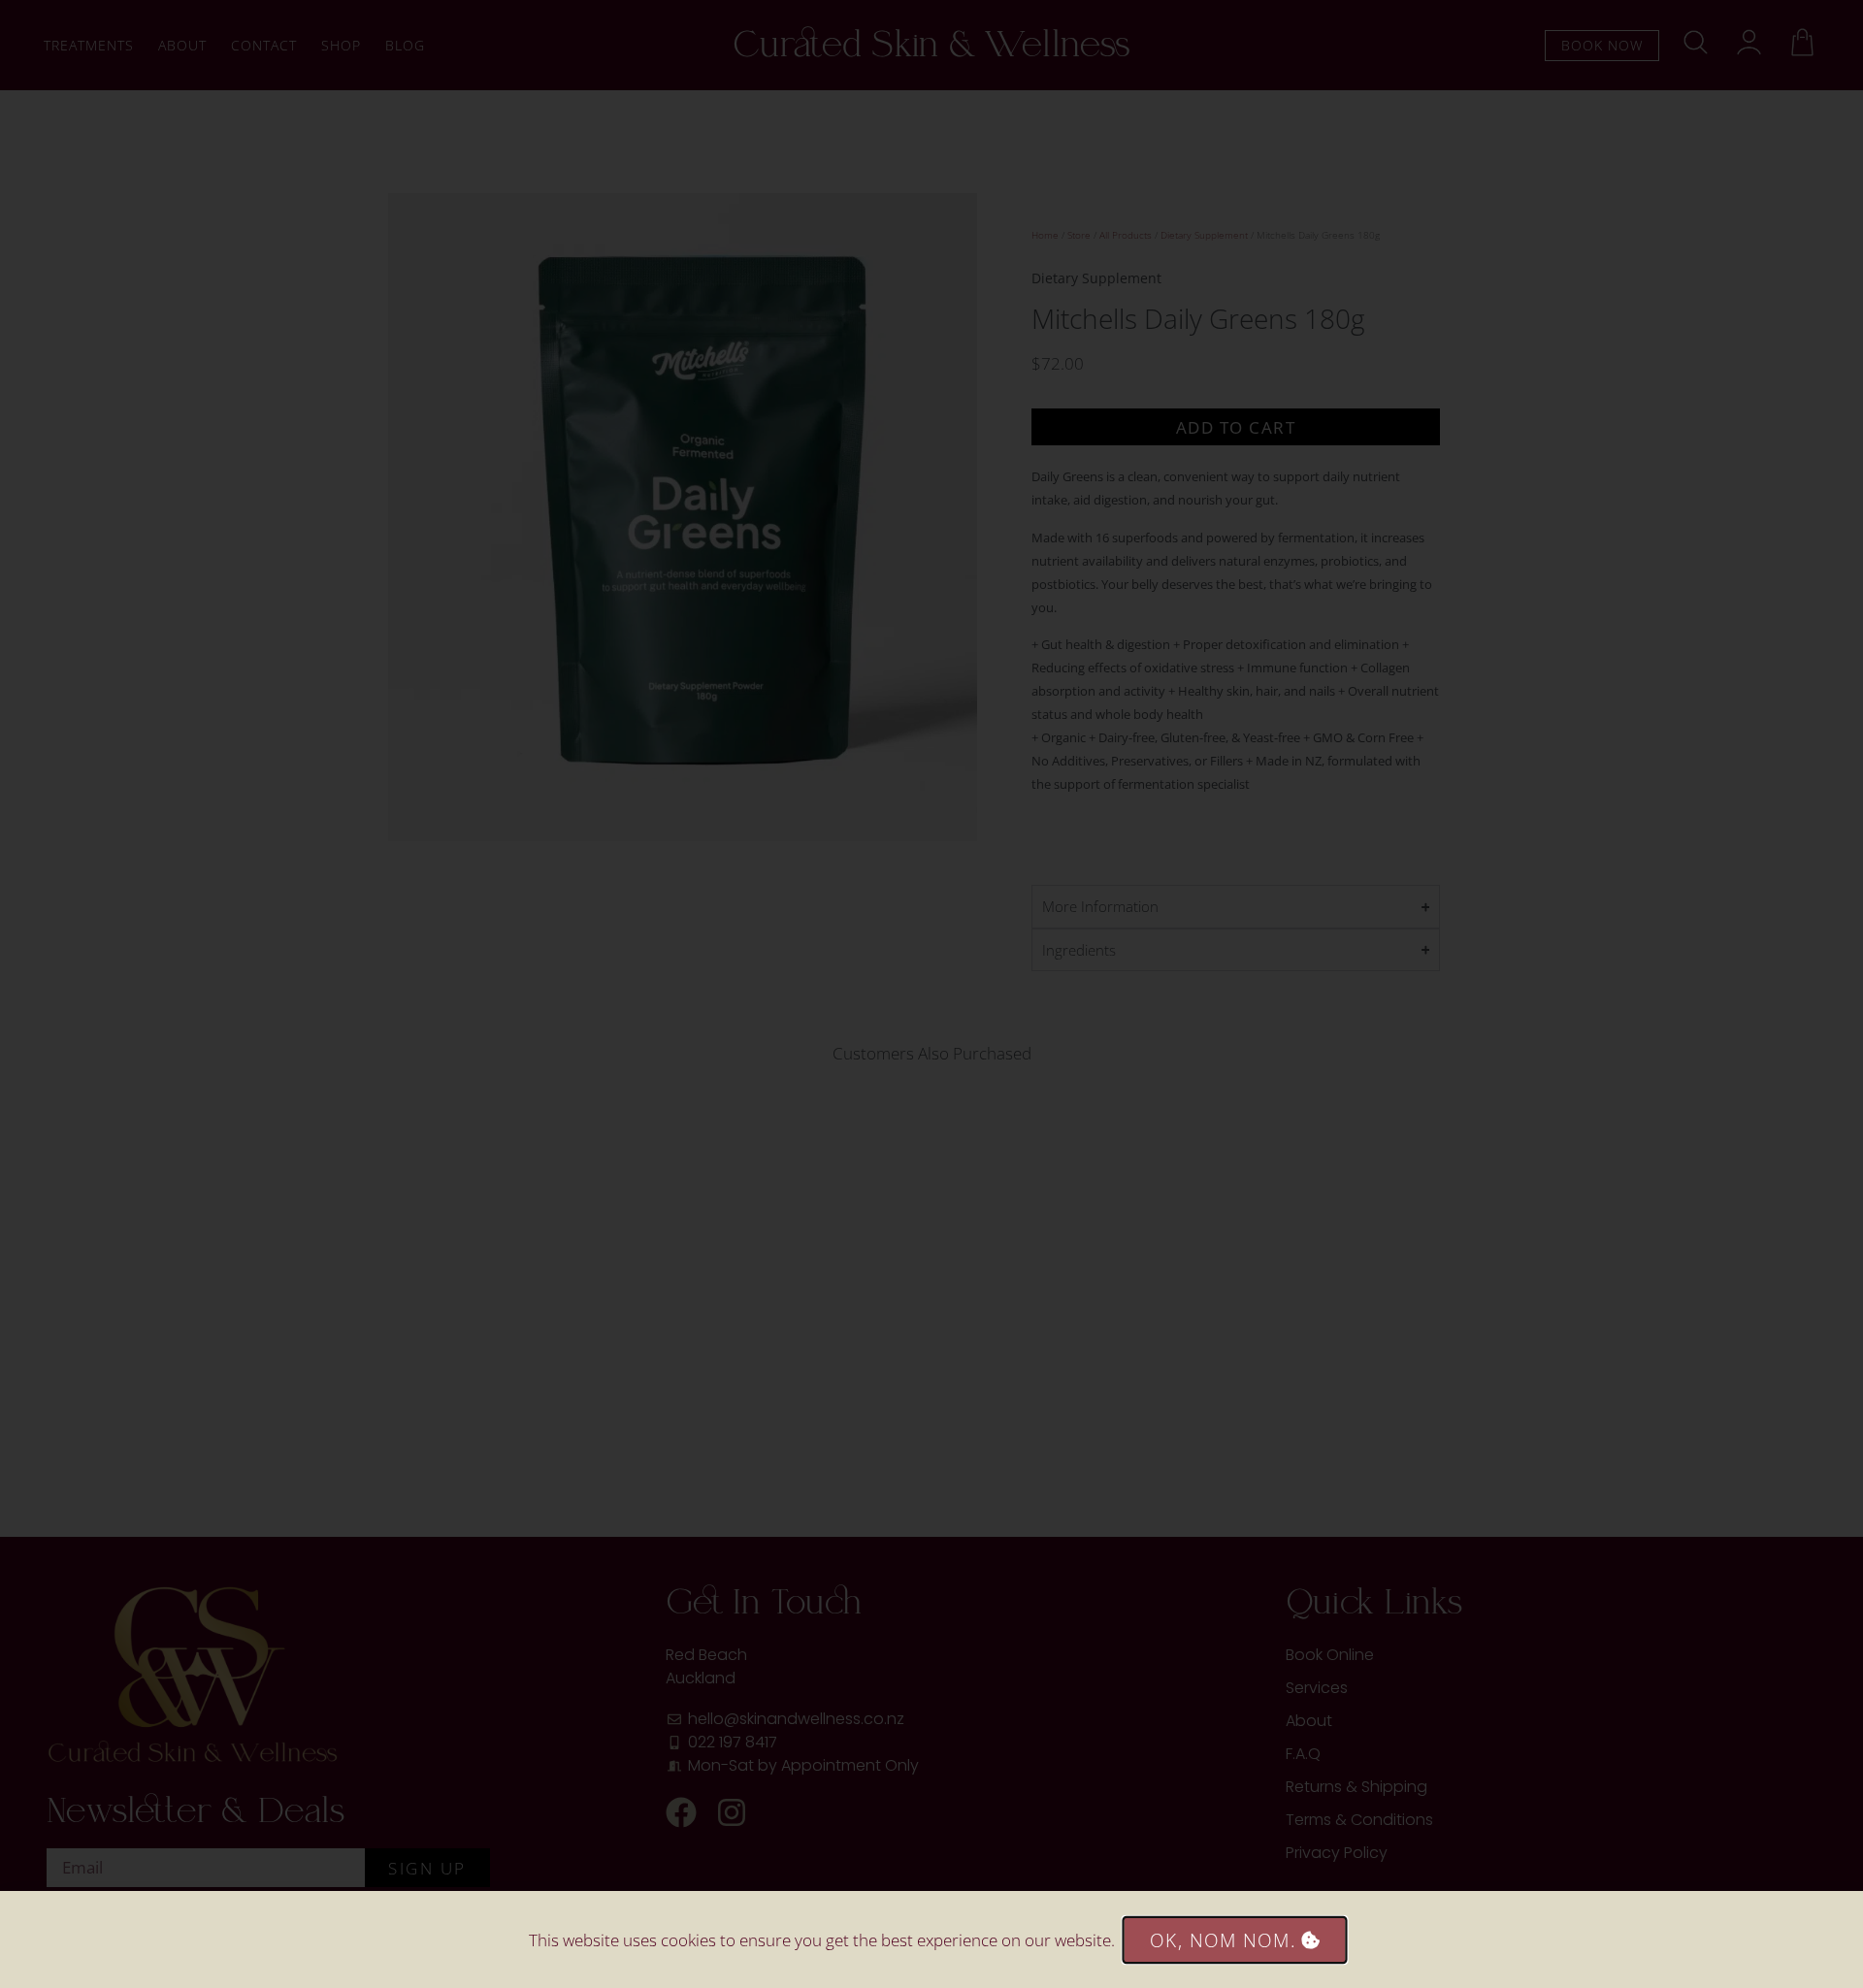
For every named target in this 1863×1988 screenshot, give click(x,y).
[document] (931, 994)
